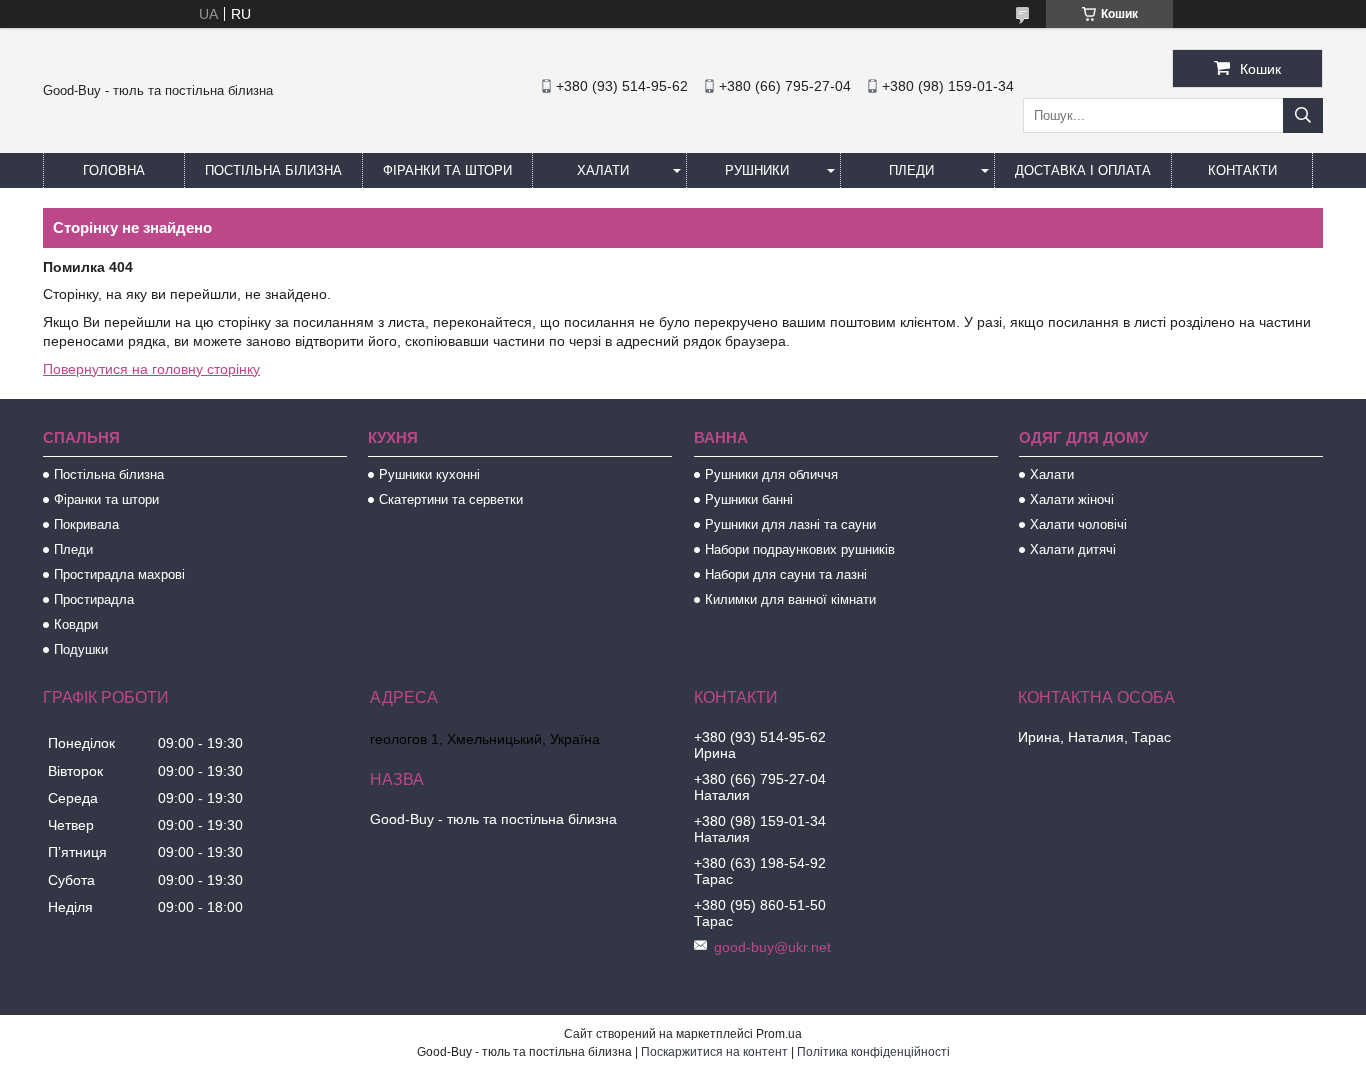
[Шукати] (1303, 115)
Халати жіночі (1072, 499)
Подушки (81, 649)
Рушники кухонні (429, 474)
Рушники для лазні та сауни (790, 524)
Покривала (86, 524)
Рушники (757, 170)
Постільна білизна (273, 170)
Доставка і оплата (1083, 170)
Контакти (1242, 170)
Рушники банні (749, 499)
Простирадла (94, 599)
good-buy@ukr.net (772, 947)
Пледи (911, 170)
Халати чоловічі (1078, 524)
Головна (114, 170)
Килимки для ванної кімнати (790, 599)
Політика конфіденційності (873, 1052)
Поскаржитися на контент (714, 1052)
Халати (603, 170)
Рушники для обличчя (771, 474)
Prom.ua (779, 1034)
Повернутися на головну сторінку (151, 369)
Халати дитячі (1073, 549)
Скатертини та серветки (451, 499)
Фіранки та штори (447, 170)
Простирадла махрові (119, 574)
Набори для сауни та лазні (786, 574)
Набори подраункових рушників (800, 549)
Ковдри (76, 624)
